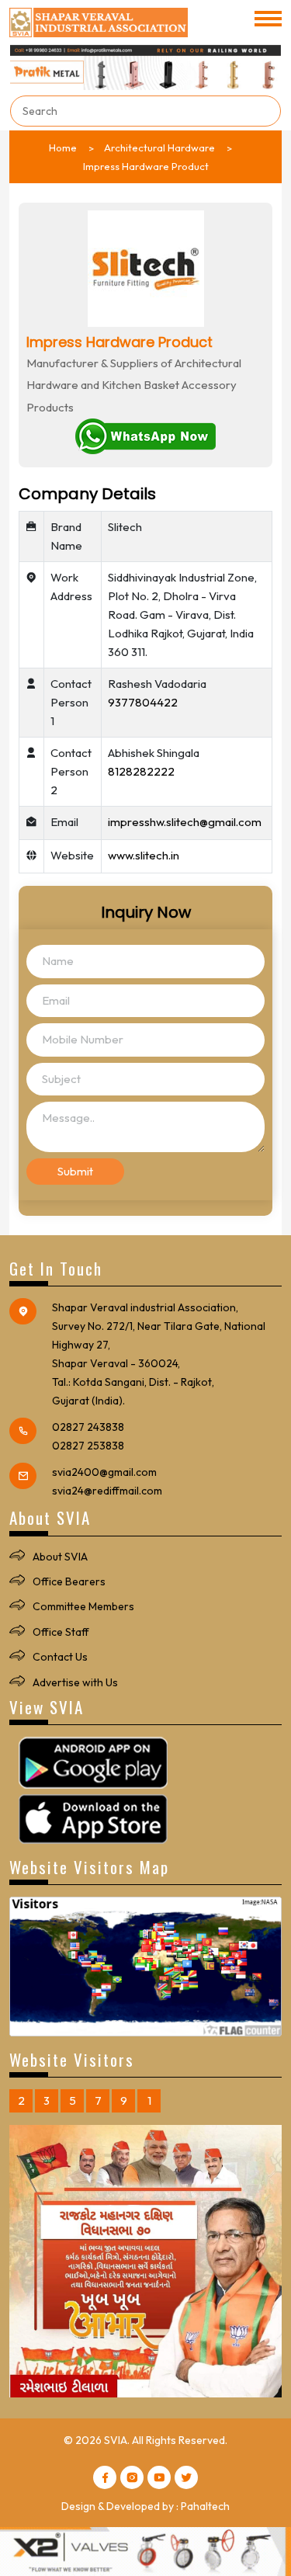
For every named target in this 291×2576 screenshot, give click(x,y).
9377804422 (143, 702)
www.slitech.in (144, 855)
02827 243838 (88, 1427)
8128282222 (141, 771)
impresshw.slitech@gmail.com (185, 822)
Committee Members (83, 1606)
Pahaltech (205, 2506)
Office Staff (61, 1632)
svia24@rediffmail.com (107, 1491)
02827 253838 (88, 1446)
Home (63, 148)
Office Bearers (69, 1581)
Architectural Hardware (159, 148)
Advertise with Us (75, 1682)
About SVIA (60, 1557)
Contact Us (60, 1657)
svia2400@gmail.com (104, 1472)
